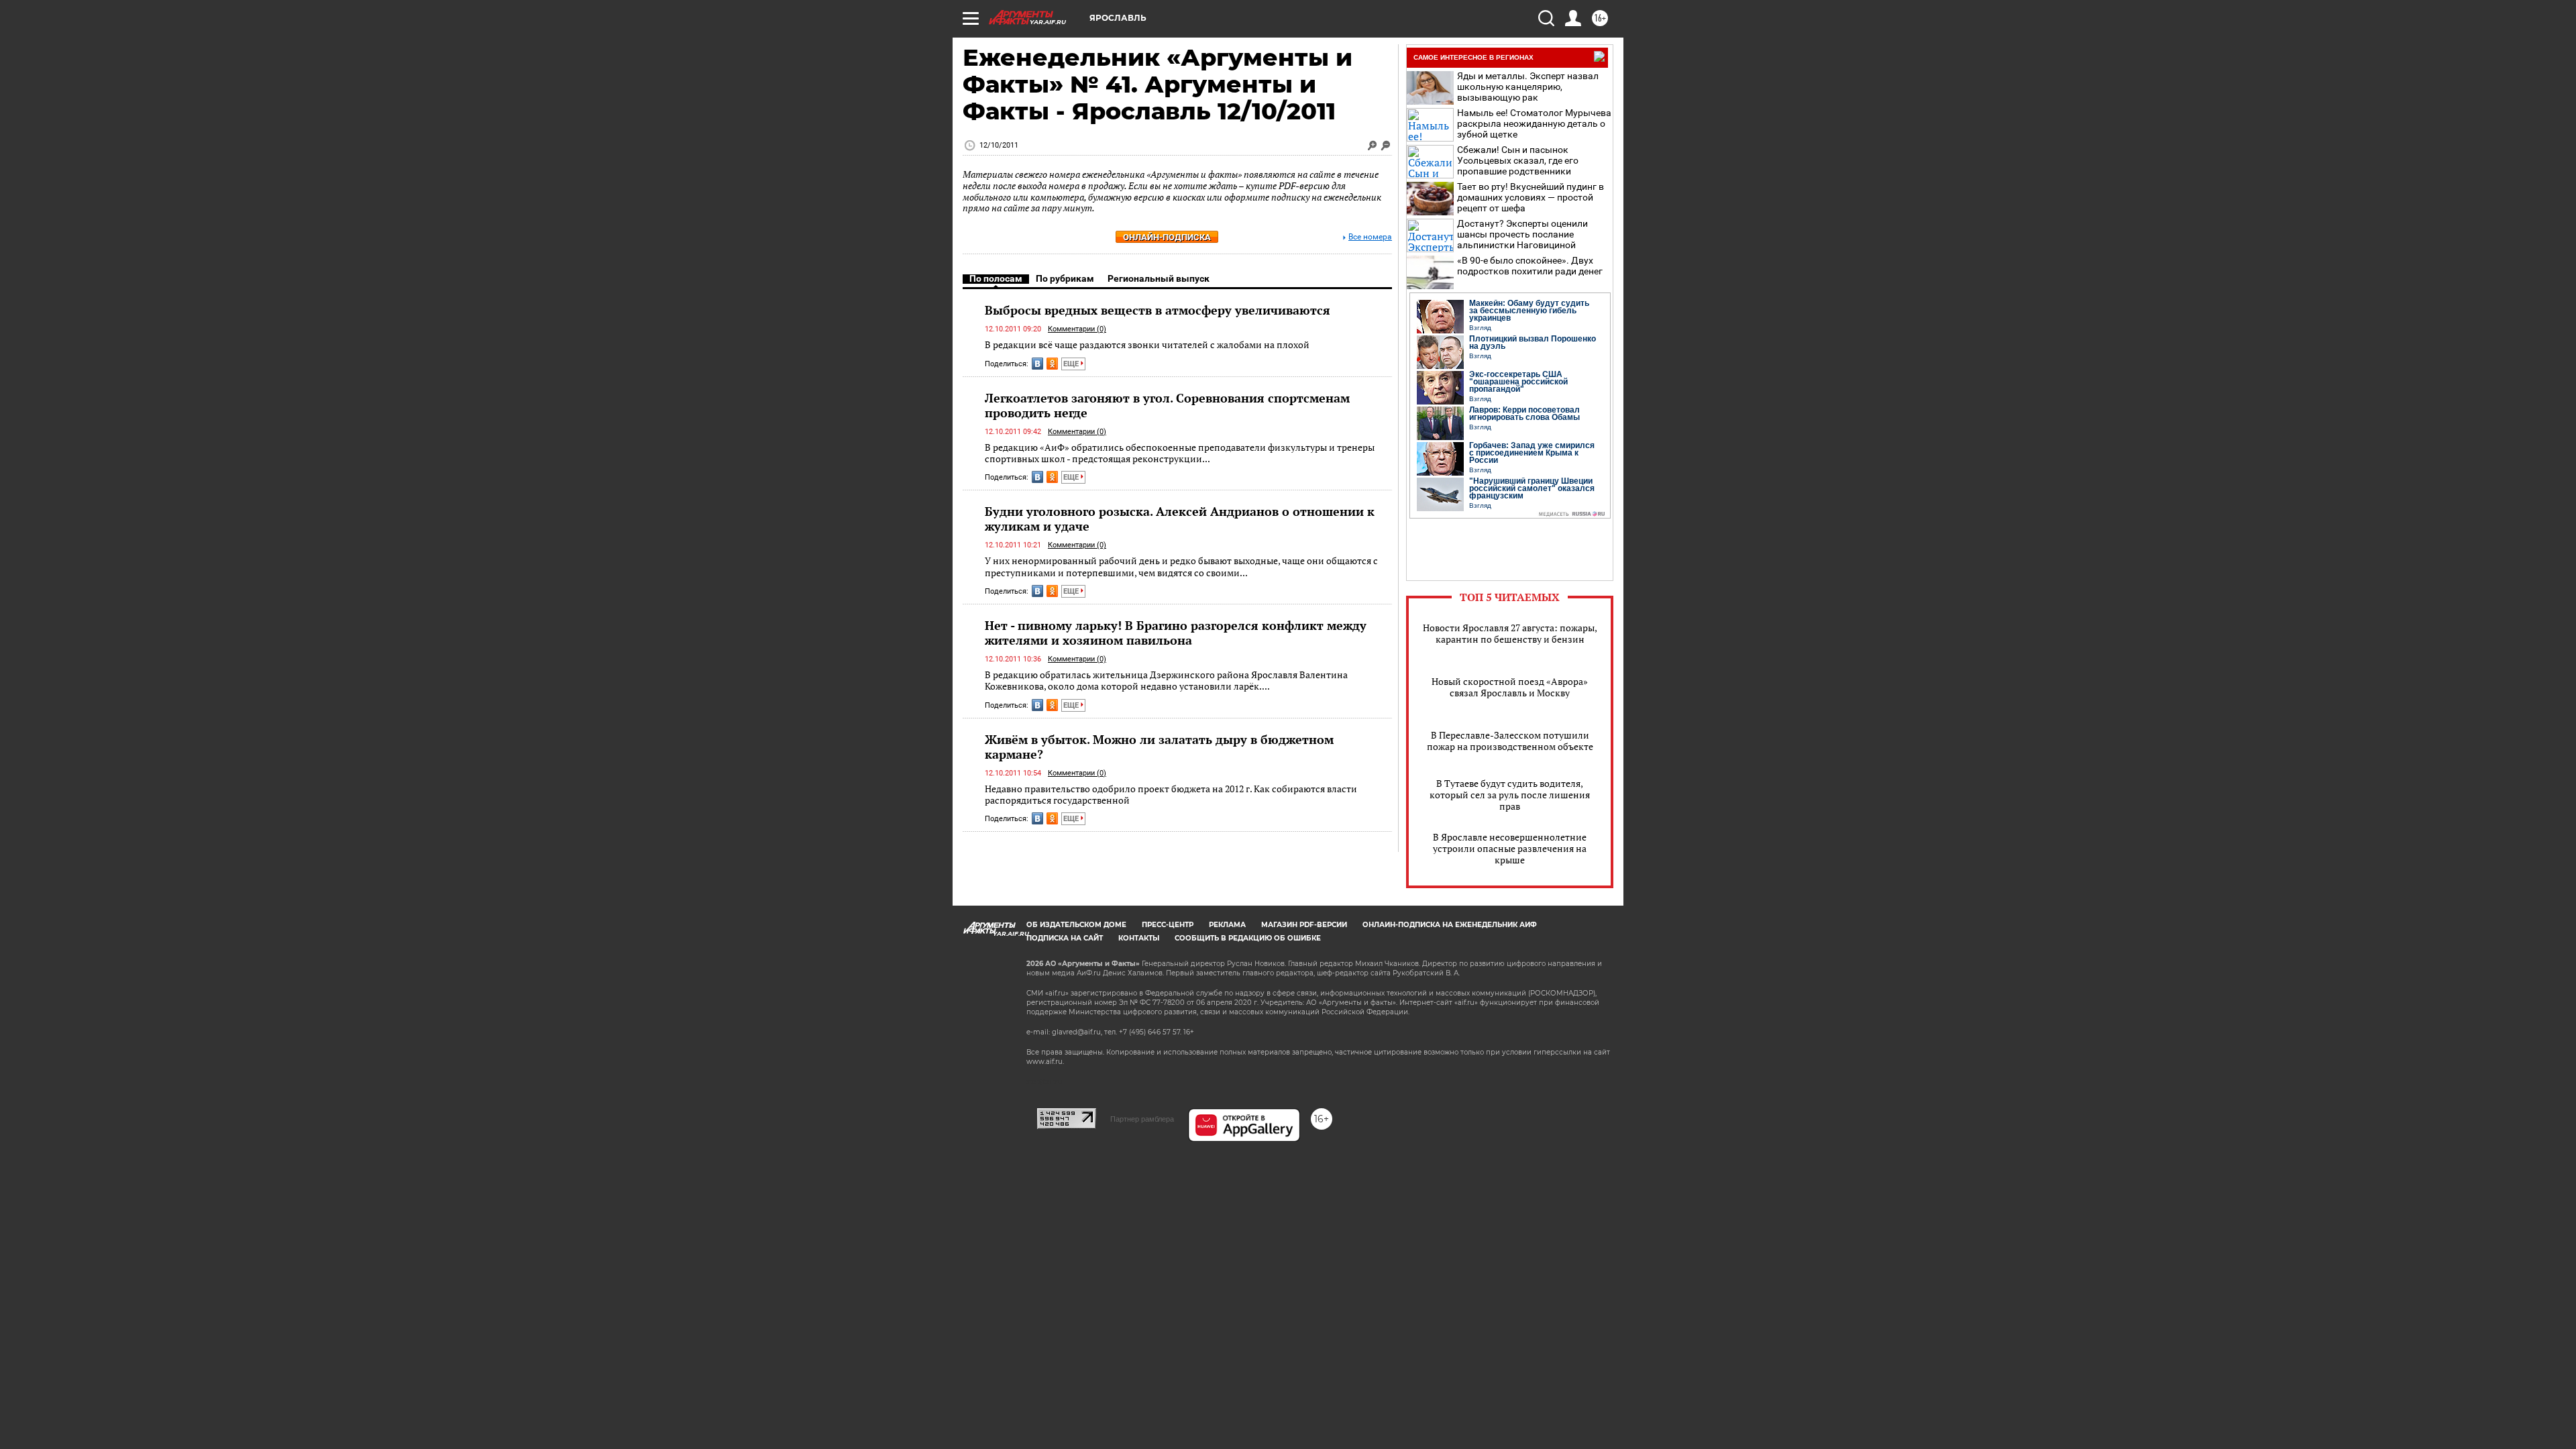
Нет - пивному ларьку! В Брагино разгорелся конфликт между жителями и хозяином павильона (1176, 633)
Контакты (1139, 938)
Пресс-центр (1168, 925)
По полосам (996, 278)
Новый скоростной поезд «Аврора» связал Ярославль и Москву (1510, 687)
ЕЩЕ (1072, 364)
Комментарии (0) (1077, 329)
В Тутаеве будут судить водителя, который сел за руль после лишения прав (1510, 795)
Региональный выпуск (1159, 278)
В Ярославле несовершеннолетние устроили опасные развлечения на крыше (1510, 848)
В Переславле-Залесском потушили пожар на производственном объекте (1510, 741)
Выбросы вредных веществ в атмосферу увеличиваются (1158, 310)
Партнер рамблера (1142, 1119)
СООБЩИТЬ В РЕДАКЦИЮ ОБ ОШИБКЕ (1248, 938)
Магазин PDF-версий (1304, 925)
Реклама (1227, 925)
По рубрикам (1065, 278)
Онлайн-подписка (1167, 237)
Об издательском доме (1076, 925)
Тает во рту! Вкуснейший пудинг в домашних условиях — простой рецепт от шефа (1531, 197)
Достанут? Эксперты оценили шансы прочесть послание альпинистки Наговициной (1522, 234)
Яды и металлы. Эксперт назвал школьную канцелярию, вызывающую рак (1528, 87)
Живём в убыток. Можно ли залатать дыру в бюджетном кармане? (1159, 747)
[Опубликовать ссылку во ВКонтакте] (1037, 364)
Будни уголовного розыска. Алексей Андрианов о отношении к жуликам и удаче (1180, 519)
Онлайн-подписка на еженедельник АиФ (1450, 925)
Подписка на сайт (1065, 938)
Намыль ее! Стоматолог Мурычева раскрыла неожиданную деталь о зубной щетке (1534, 123)
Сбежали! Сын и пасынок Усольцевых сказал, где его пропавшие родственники (1518, 160)
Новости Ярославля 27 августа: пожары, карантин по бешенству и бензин (1510, 633)
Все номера (1370, 237)
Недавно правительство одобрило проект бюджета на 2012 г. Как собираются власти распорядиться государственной (1171, 795)
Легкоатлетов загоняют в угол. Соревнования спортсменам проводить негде (1167, 405)
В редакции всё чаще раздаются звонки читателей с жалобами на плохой (1147, 344)
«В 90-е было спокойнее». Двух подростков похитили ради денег (1530, 266)
